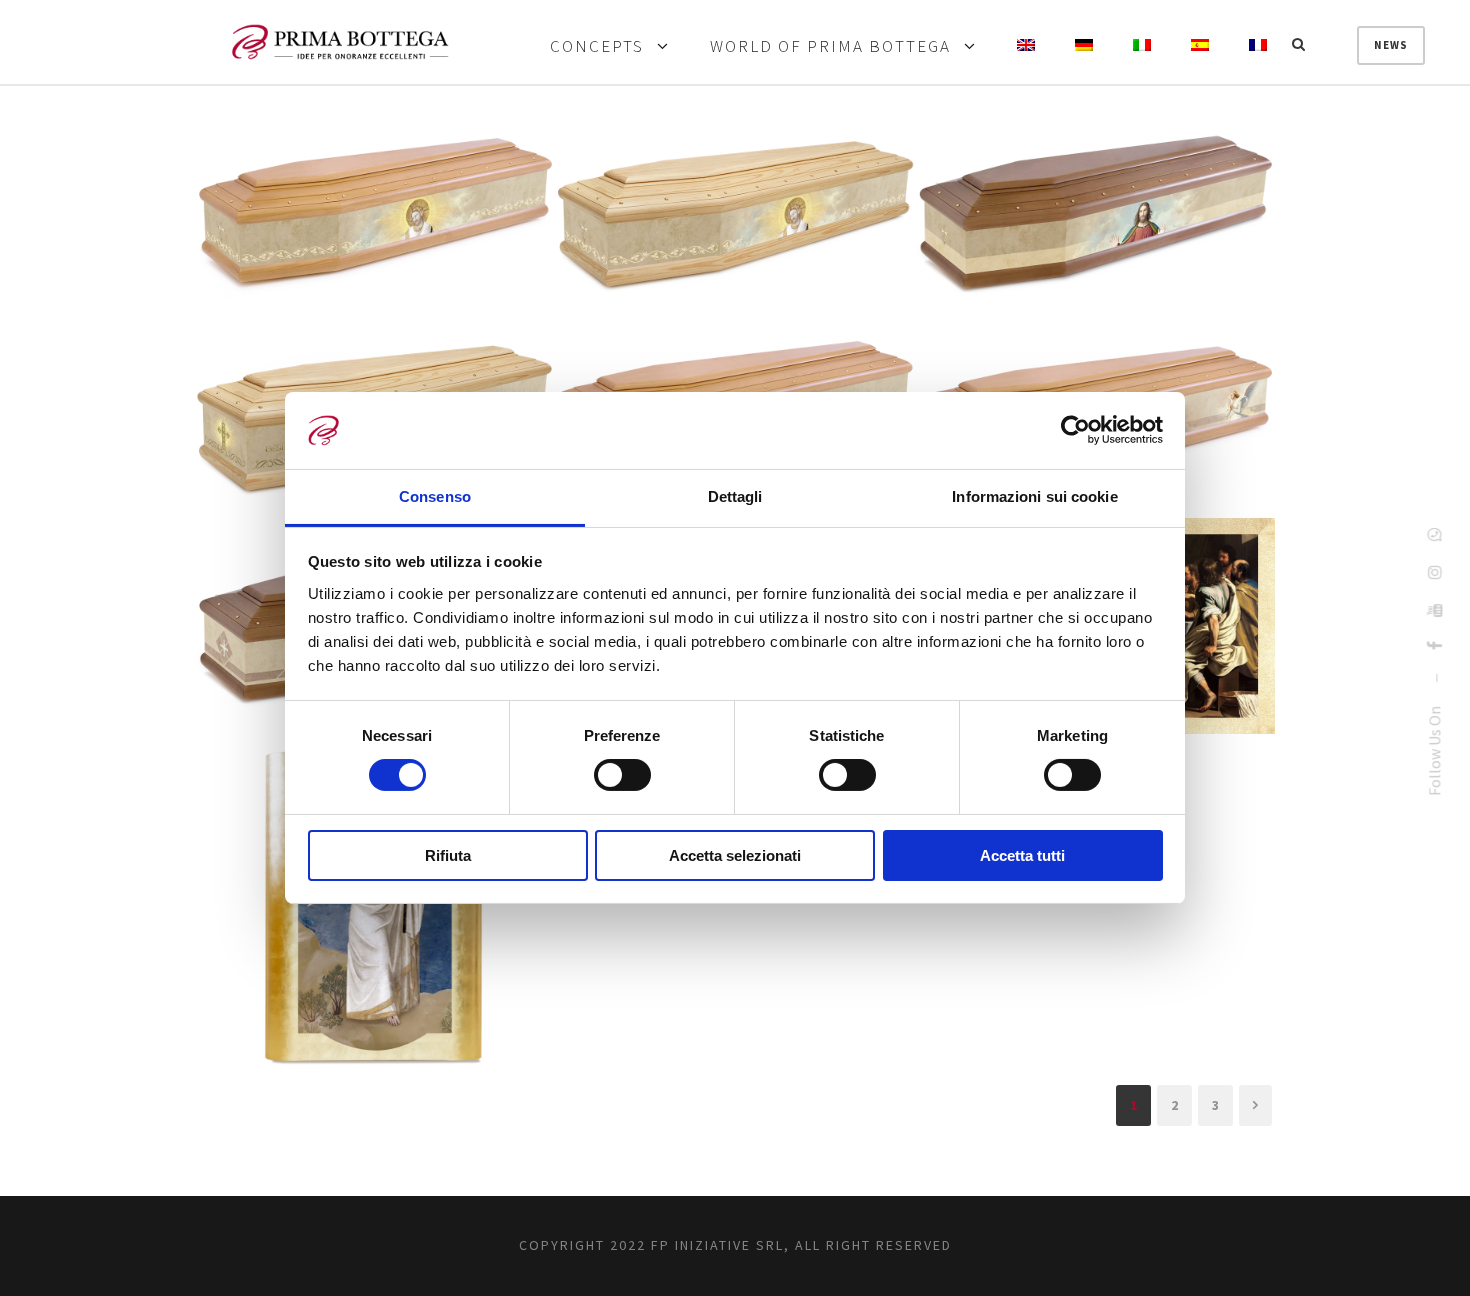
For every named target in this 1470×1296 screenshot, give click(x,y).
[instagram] (1434, 572)
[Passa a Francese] (1258, 46)
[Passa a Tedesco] (1084, 46)
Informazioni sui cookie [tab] (1034, 496)
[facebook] (1434, 645)
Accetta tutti (1022, 855)
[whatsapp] (1434, 534)
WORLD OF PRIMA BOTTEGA (830, 47)
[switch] (622, 775)
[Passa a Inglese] (1026, 46)
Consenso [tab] (435, 496)
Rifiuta (448, 855)
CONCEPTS (597, 47)
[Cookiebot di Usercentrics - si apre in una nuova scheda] (1075, 430)
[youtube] (1434, 610)
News (1391, 45)
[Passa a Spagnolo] (1200, 46)
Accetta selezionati (735, 855)
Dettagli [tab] (735, 496)
